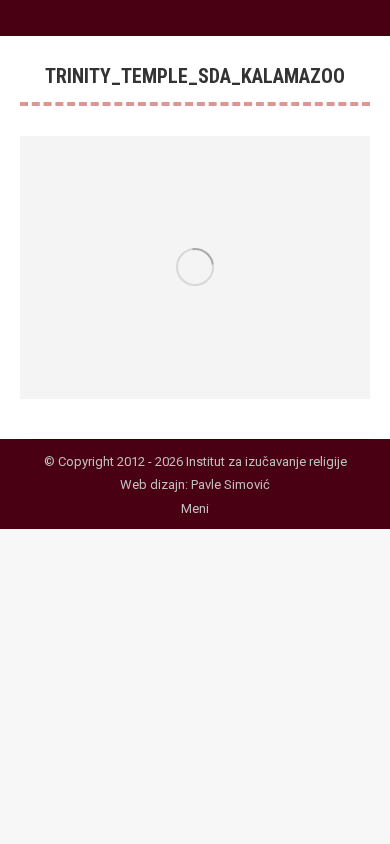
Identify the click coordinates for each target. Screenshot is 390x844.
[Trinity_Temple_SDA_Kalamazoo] (195, 267)
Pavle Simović (230, 484)
